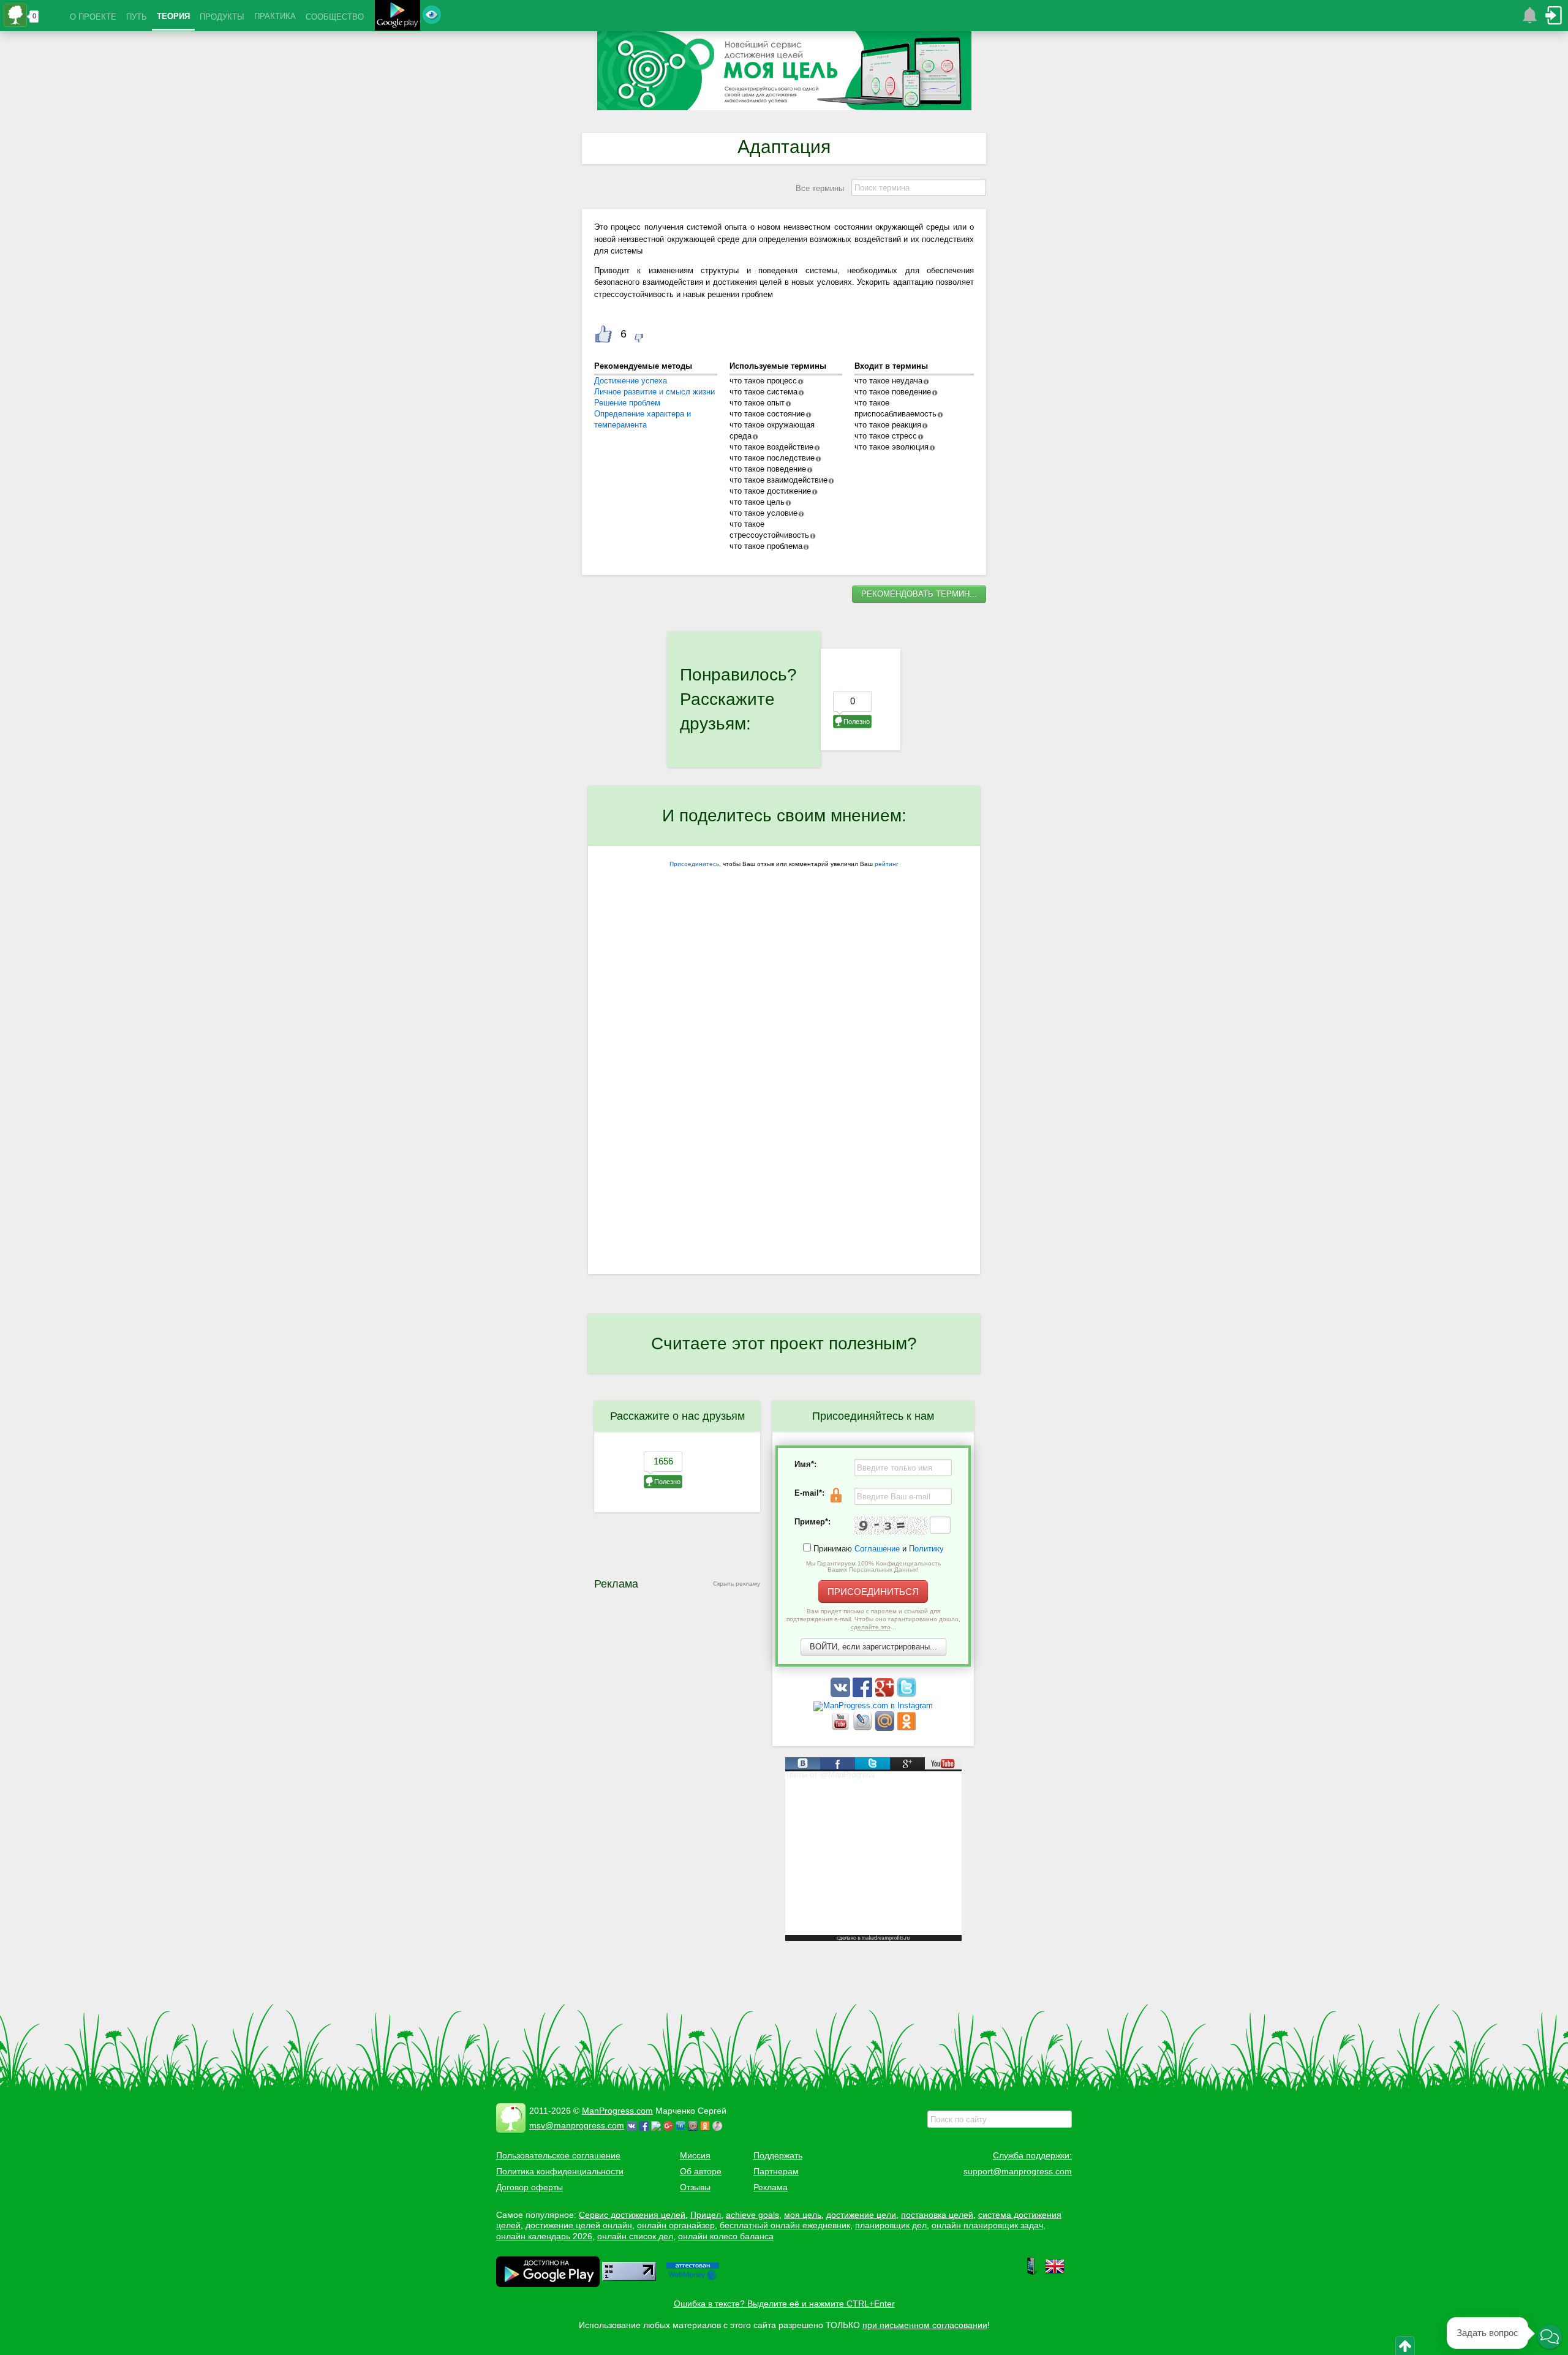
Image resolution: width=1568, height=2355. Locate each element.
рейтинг (887, 864)
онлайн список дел (635, 2236)
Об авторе (701, 2171)
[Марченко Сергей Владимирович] (719, 2125)
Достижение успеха (631, 381)
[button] (1550, 2337)
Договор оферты (530, 2187)
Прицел (706, 2215)
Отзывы (695, 2187)
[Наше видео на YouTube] (842, 1728)
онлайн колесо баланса (726, 2236)
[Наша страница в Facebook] (864, 1694)
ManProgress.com (617, 2111)
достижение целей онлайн (579, 2225)
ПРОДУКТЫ (222, 17)
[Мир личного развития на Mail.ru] (886, 1728)
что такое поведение (768, 469)
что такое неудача (888, 381)
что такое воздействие (771, 447)
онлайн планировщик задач (987, 2225)
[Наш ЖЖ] (864, 1728)
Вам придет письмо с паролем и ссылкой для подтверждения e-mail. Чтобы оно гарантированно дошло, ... (873, 1619)
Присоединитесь (694, 864)
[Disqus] (784, 1115)
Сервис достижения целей (632, 2215)
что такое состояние (767, 414)
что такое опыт (757, 403)
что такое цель (757, 502)
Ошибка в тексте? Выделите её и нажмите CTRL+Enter (784, 2304)
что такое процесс (763, 381)
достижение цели (861, 2215)
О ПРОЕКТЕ (93, 17)
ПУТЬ (137, 17)
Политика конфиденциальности (560, 2171)
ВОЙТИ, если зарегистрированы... (873, 1647)
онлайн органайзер (676, 2225)
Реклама (771, 2187)
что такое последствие (772, 458)
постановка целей (937, 2215)
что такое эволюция (891, 447)
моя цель (803, 2215)
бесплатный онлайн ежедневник (785, 2225)
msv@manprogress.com (577, 2125)
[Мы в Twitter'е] (907, 1694)
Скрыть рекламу (737, 1584)
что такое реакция (888, 425)
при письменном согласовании (925, 2325)
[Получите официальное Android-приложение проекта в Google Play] (398, 17)
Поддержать (778, 2155)
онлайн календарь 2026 (544, 2236)
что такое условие (763, 513)
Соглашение (877, 1549)
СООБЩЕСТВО (335, 17)
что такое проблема (766, 546)
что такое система (763, 392)
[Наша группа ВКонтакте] (842, 1694)
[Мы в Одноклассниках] (907, 1728)
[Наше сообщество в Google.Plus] (886, 1694)
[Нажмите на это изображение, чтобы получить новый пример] (891, 1526)
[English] (1055, 2273)
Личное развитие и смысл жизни (654, 392)
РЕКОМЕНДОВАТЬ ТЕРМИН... (919, 594)
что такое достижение (770, 491)
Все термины (820, 188)
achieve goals (752, 2215)
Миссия (695, 2155)
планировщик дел (891, 2225)
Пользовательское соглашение (558, 2155)
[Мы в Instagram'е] (873, 1705)
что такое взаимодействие (778, 480)
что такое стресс (886, 436)
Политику (926, 1549)
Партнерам (776, 2171)
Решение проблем (627, 403)
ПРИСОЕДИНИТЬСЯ (873, 1592)
